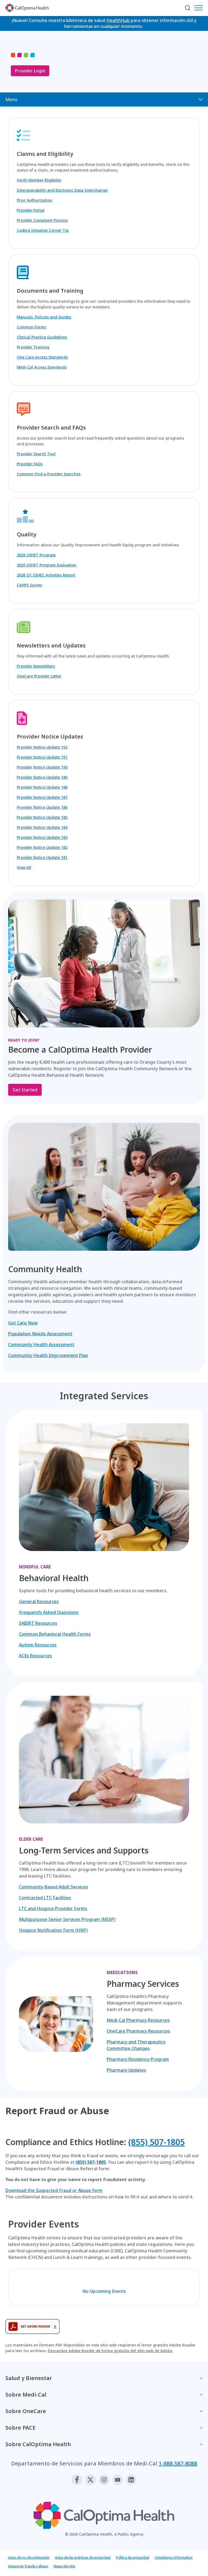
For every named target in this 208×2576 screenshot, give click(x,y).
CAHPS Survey (29, 585)
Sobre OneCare (26, 2411)
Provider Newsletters (36, 666)
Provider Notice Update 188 (42, 787)
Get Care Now (23, 1323)
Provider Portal (31, 210)
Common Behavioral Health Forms (55, 1634)
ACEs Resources (35, 1656)
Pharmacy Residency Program (138, 2059)
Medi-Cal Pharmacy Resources (138, 2020)
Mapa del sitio (64, 2566)
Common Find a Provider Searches (49, 474)
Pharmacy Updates (126, 2070)
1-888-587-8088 (178, 2463)
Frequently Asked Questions (49, 1612)
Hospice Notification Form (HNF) (53, 1930)
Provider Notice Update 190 (42, 767)
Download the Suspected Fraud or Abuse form (54, 2190)
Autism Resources (38, 1645)
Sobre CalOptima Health (38, 2444)
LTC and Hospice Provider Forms (53, 1908)
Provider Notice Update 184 (42, 827)
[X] (90, 2480)
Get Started (25, 1090)
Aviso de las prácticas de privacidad (83, 2557)
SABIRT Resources (38, 1623)
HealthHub (118, 20)
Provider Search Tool (36, 454)
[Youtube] (118, 2480)
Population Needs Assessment (40, 1334)
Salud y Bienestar (29, 2378)
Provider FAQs (30, 464)
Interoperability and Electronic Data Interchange (62, 190)
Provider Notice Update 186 (42, 807)
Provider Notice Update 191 (42, 757)
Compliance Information (174, 2557)
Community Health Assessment (41, 1345)
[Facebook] (77, 2480)
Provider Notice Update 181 (42, 857)
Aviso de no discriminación (29, 2557)
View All (24, 867)
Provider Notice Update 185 (42, 817)
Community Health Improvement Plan (48, 1355)
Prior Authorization (35, 200)
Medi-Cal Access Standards (42, 367)
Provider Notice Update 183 (42, 837)
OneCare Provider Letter (39, 676)
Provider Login (30, 71)
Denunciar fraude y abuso (28, 2566)
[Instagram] (104, 2480)
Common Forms (31, 327)
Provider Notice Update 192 (42, 747)
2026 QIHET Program (36, 555)
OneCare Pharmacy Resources (138, 2031)
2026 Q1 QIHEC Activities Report (46, 575)
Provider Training (33, 347)
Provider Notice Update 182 (42, 847)
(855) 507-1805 (157, 2142)
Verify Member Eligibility (39, 180)
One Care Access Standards (42, 357)
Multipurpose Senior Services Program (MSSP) (67, 1919)
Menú (11, 99)
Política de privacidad (133, 2557)
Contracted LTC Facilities (45, 1898)
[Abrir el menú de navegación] (200, 8)
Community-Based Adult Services (53, 1887)
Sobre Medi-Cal (26, 2395)
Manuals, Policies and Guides (44, 317)
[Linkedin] (131, 2480)
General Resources (39, 1601)
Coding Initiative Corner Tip (43, 230)
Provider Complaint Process (42, 220)
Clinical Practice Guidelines (42, 337)
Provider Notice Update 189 (42, 777)
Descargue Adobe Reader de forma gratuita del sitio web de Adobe (110, 2351)
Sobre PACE (20, 2428)
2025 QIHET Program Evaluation (47, 565)
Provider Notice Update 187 (42, 797)
